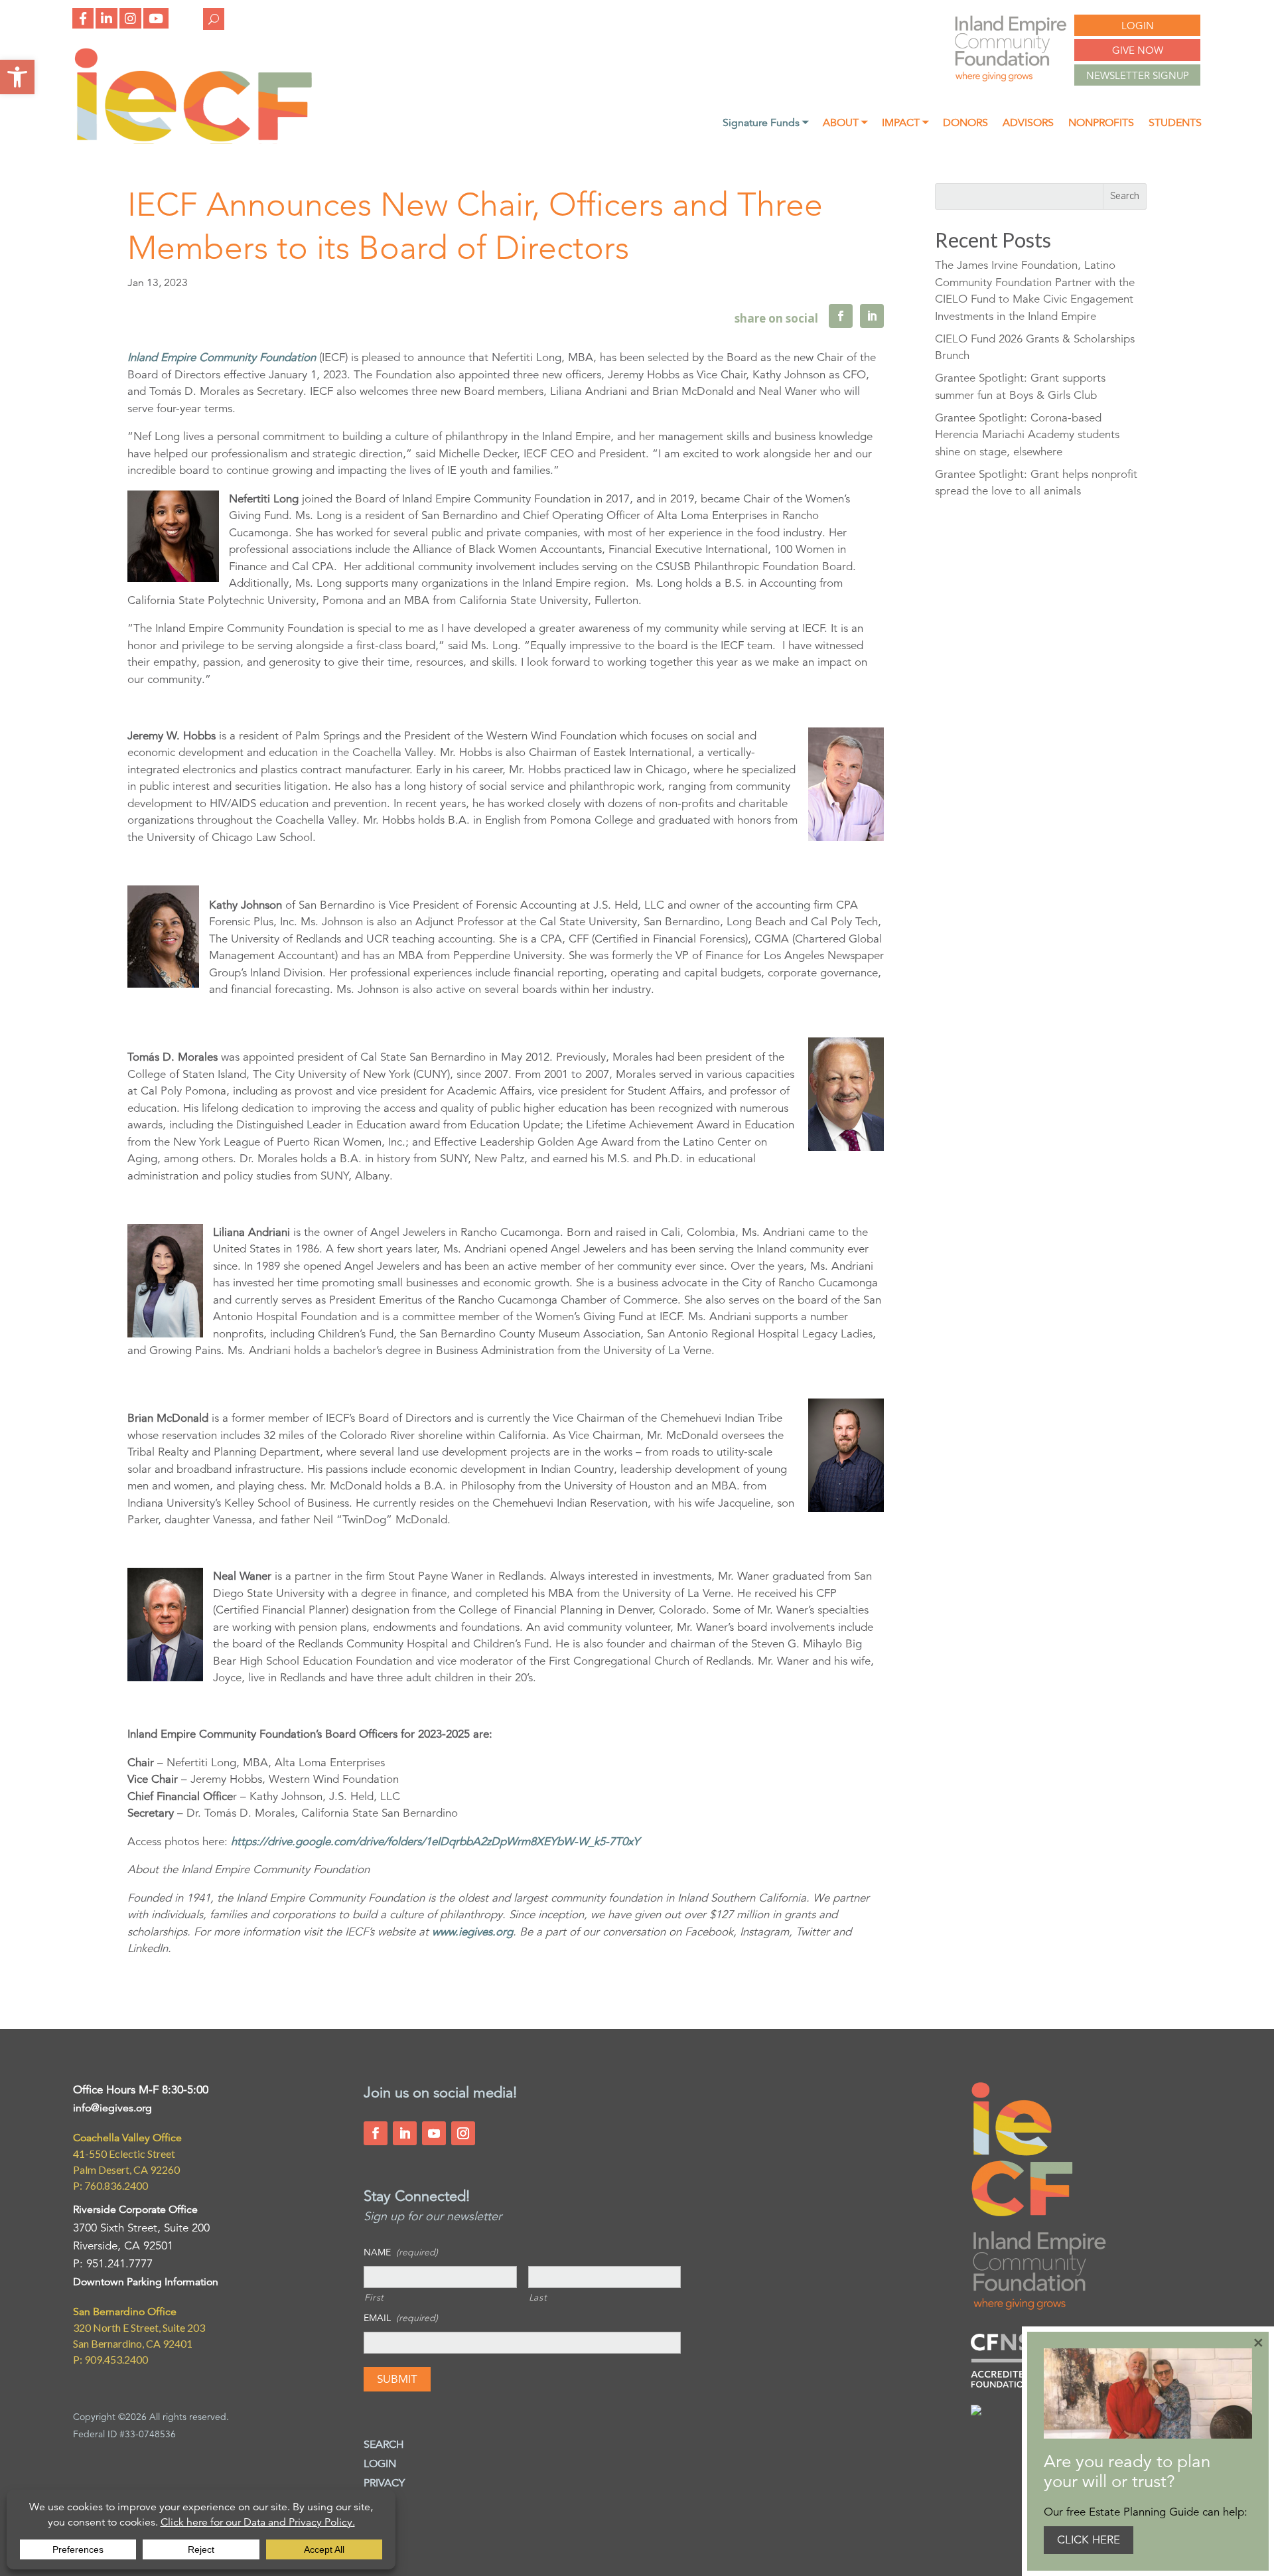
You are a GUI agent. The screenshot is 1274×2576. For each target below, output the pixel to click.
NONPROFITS (1101, 124)
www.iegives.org (472, 1932)
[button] (17, 77)
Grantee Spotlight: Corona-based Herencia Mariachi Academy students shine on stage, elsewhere (1027, 435)
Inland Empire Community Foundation (222, 357)
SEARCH (384, 2445)
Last (538, 2297)
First (374, 2297)
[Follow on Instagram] (463, 2133)
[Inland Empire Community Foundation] (193, 140)
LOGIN (1138, 26)
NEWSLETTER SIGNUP (1138, 75)
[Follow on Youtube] (434, 2133)
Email (401, 2318)
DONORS (965, 124)
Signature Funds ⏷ (765, 124)
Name (401, 2252)
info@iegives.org (112, 2108)
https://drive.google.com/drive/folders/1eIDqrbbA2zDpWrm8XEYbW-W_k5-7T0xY (435, 1842)
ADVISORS (1028, 124)
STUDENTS (1175, 124)
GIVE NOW (1138, 50)
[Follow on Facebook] (376, 2133)
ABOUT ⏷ (845, 124)
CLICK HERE (1089, 2540)
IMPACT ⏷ (905, 124)
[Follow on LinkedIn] (405, 2133)
